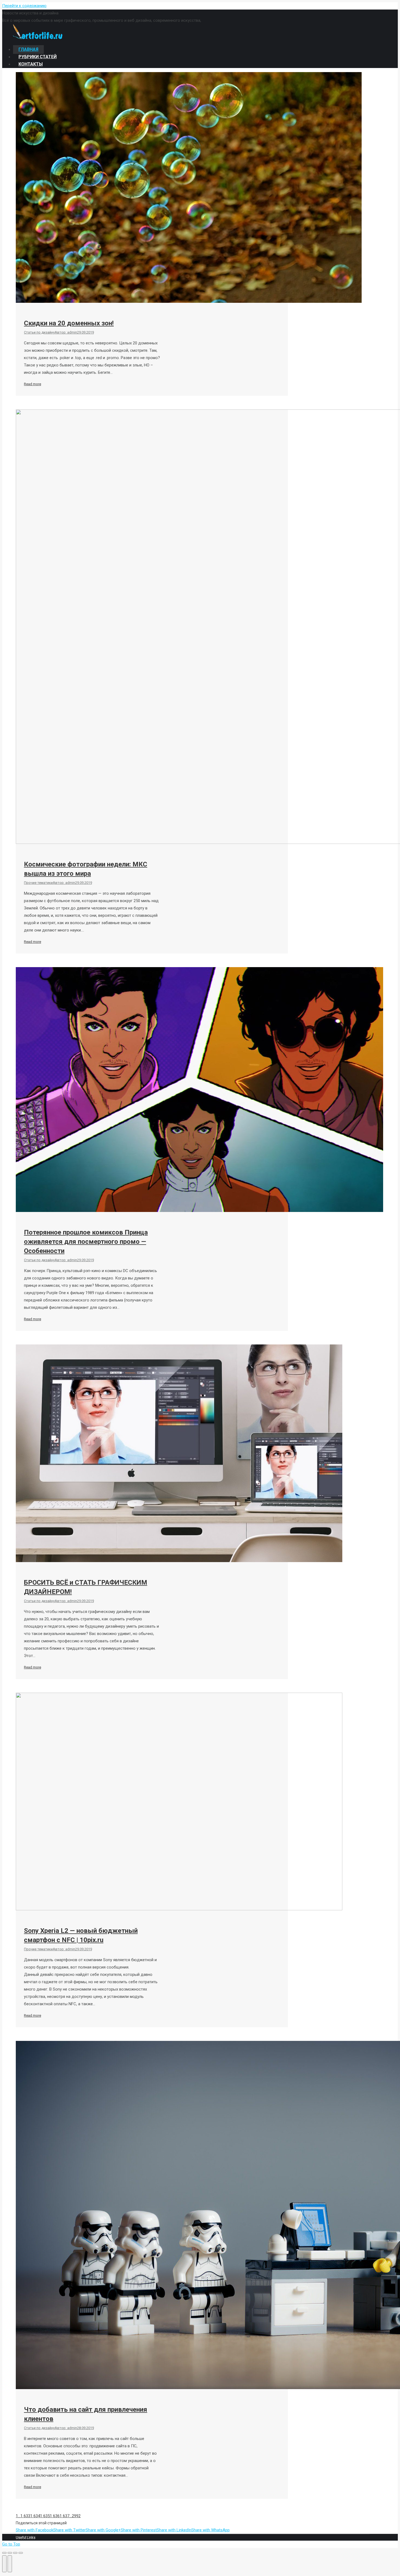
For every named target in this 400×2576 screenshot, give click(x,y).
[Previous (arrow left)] (4, 2564)
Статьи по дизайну (39, 332)
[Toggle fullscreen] (15, 2553)
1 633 (25, 2516)
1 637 (64, 2516)
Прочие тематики (38, 883)
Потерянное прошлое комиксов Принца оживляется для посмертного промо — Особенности (86, 1242)
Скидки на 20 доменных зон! (69, 323)
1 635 (45, 2516)
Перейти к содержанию (24, 6)
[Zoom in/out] (21, 2553)
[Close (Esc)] (4, 2553)
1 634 (35, 2516)
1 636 (55, 2516)
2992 (76, 2516)
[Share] (10, 2553)
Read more (33, 384)
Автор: (66, 332)
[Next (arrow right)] (10, 2564)
